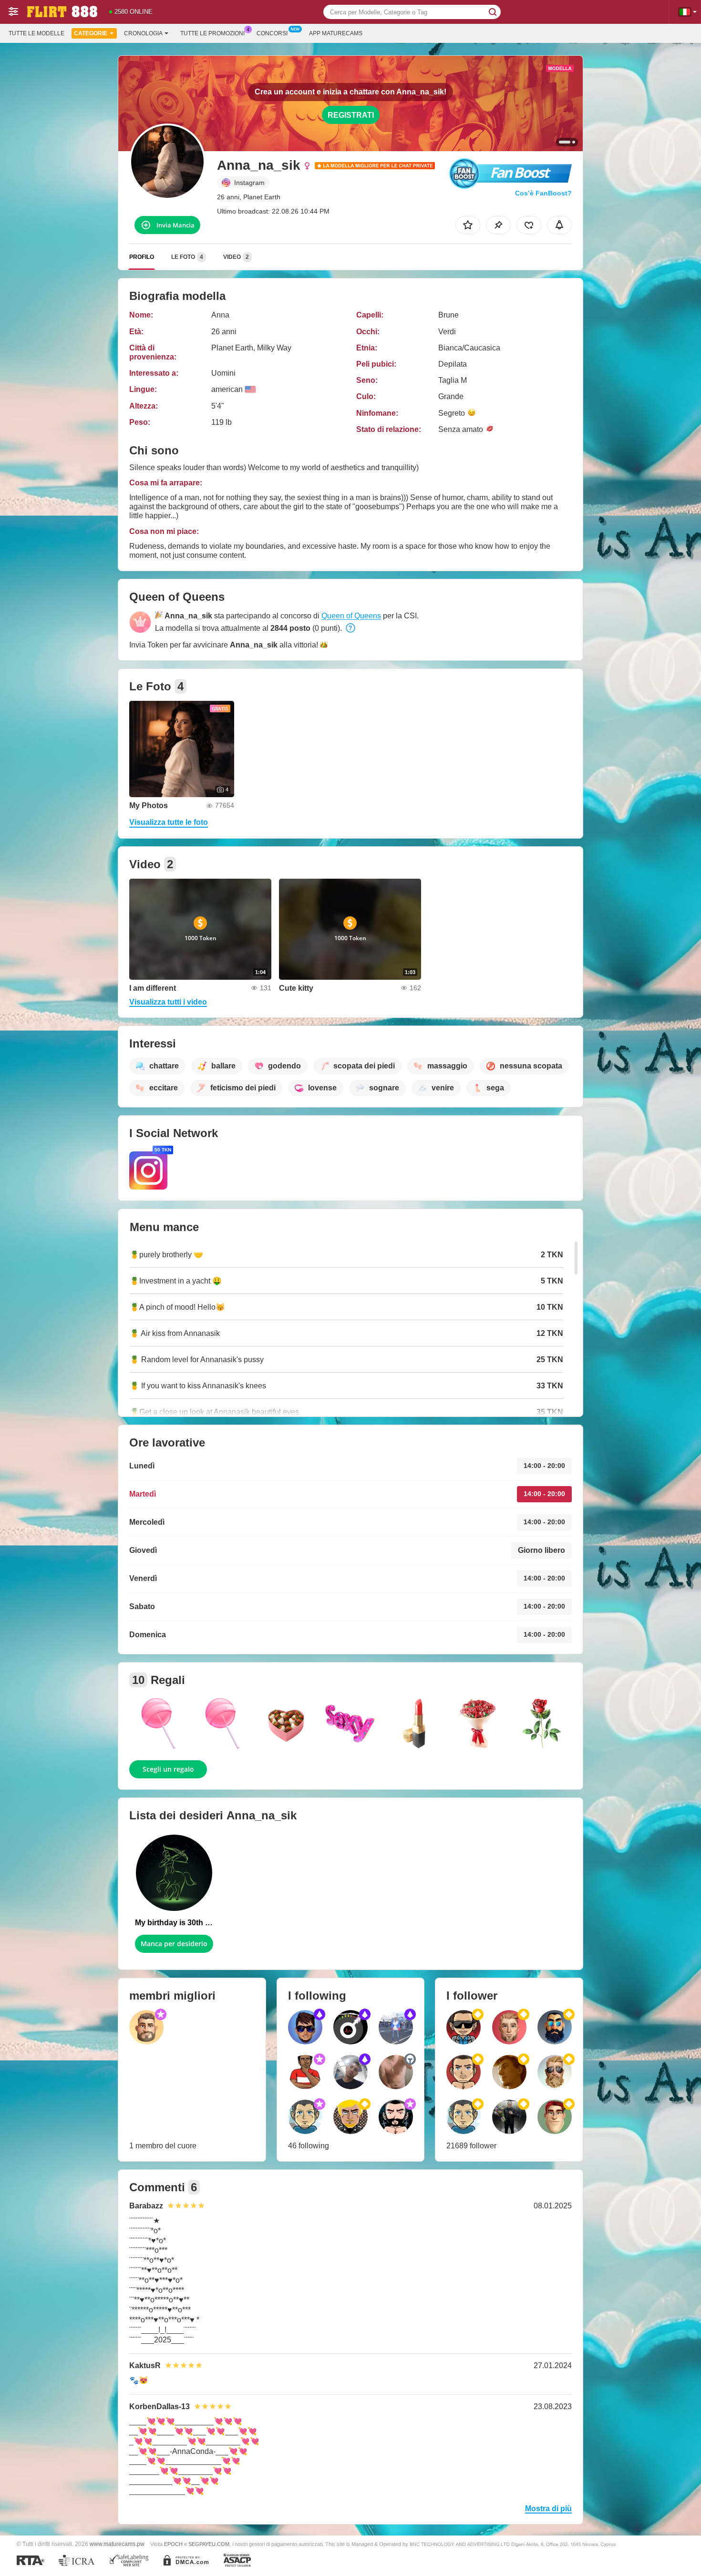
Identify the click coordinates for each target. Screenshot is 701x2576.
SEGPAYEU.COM (209, 2544)
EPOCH (173, 2544)
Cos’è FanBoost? (543, 193)
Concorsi (272, 33)
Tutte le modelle (36, 33)
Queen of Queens (351, 616)
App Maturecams (336, 33)
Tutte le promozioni (212, 33)
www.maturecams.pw (117, 2544)
